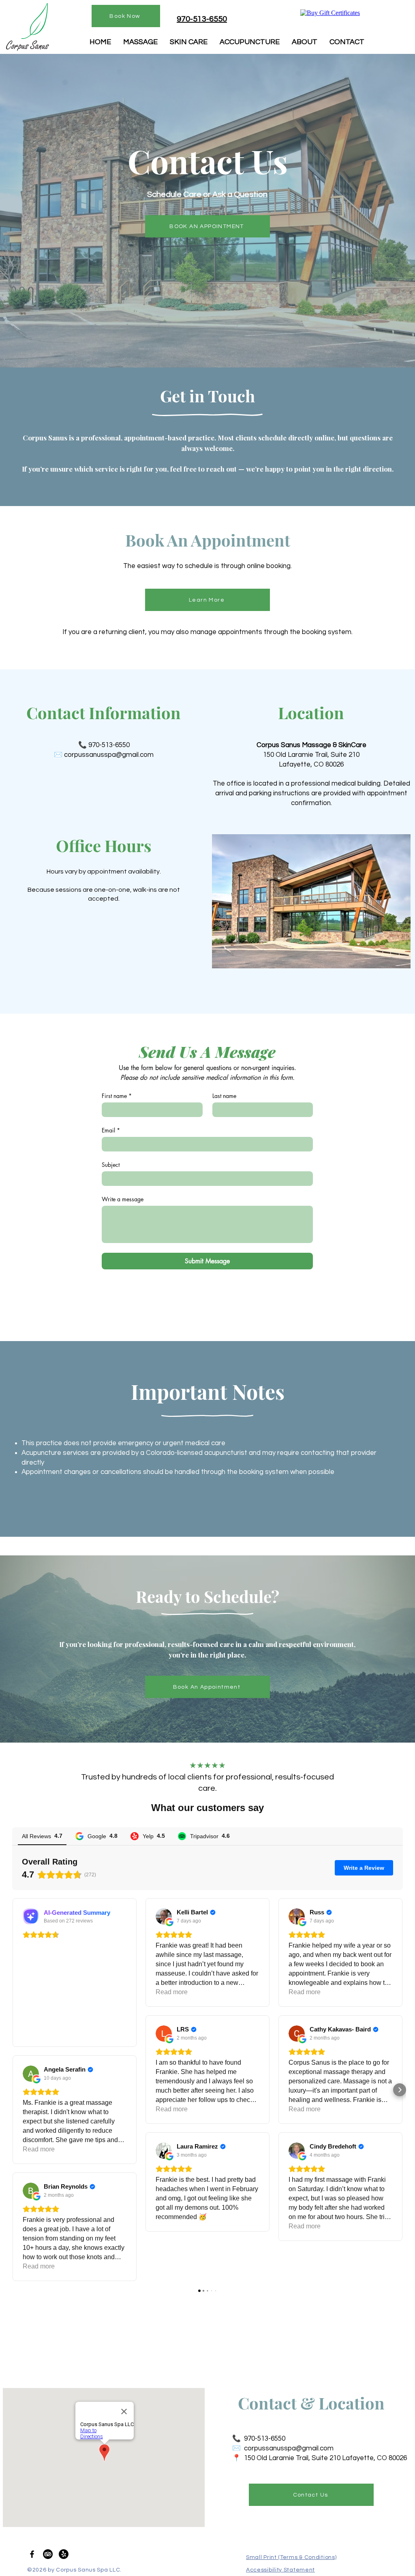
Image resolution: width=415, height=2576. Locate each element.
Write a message (123, 1199)
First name (117, 1096)
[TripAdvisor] (48, 2554)
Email (111, 1130)
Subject (111, 1165)
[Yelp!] (64, 2554)
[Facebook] (32, 2554)
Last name (224, 1096)
